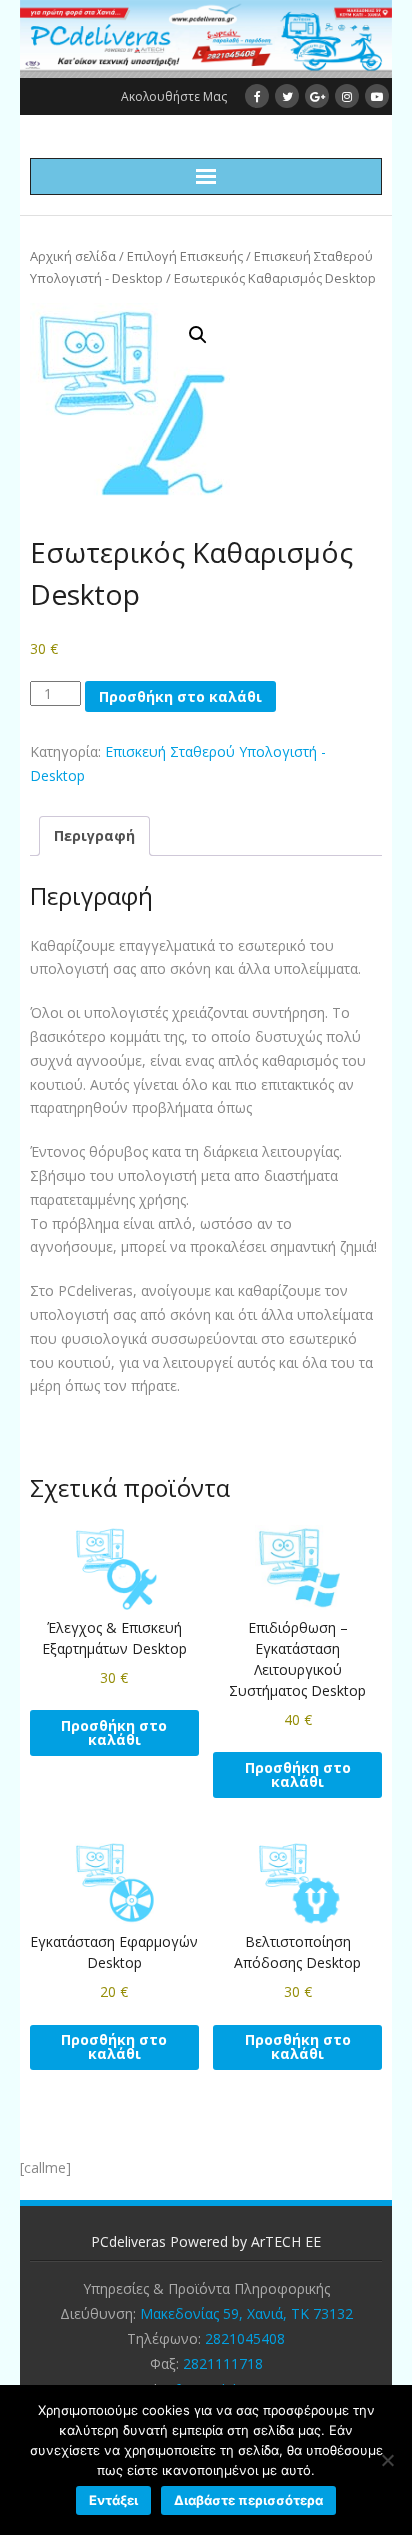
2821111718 (223, 2363)
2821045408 (245, 2338)
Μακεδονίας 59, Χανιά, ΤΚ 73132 (246, 2313)
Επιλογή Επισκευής (185, 256)
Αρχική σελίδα (73, 256)
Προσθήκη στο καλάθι (180, 696)
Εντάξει (113, 2500)
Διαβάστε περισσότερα (248, 2500)
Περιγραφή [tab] (94, 835)
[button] (198, 335)
